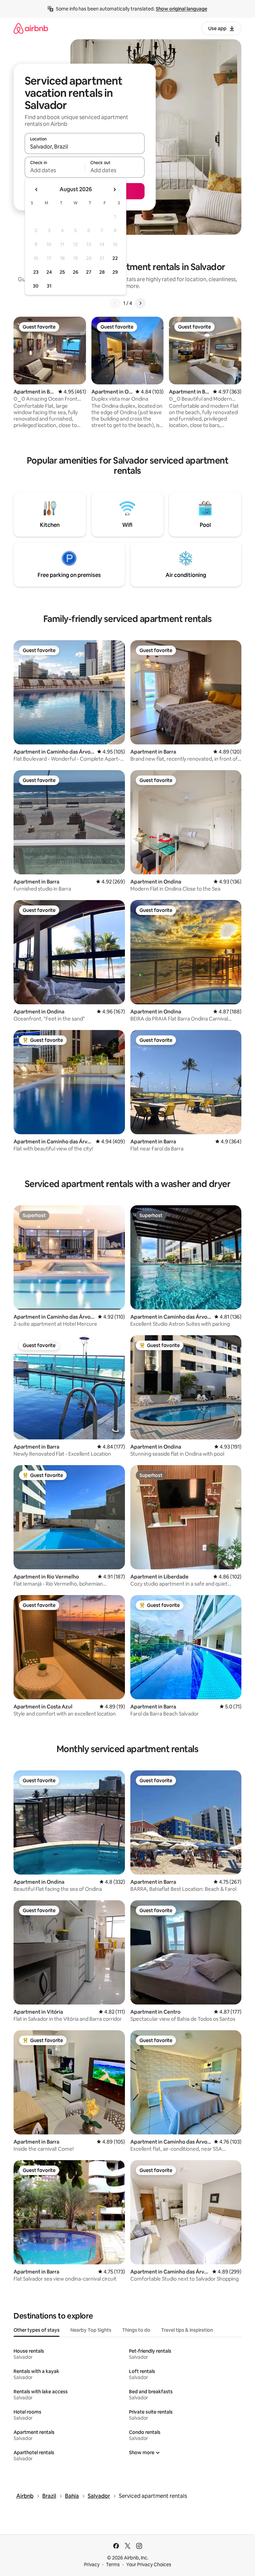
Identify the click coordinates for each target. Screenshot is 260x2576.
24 (49, 272)
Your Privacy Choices (149, 2564)
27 (89, 272)
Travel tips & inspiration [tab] (187, 2330)
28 (102, 272)
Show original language (181, 9)
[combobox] (85, 147)
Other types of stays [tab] (37, 2330)
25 (62, 272)
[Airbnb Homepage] (31, 28)
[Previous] (115, 303)
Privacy (92, 2564)
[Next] (140, 303)
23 (36, 272)
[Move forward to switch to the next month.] (114, 189)
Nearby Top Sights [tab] (91, 2330)
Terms (113, 2564)
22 (115, 258)
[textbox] (55, 170)
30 (36, 286)
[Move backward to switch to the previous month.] (37, 189)
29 (115, 272)
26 (75, 272)
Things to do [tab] (136, 2330)
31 (49, 286)
